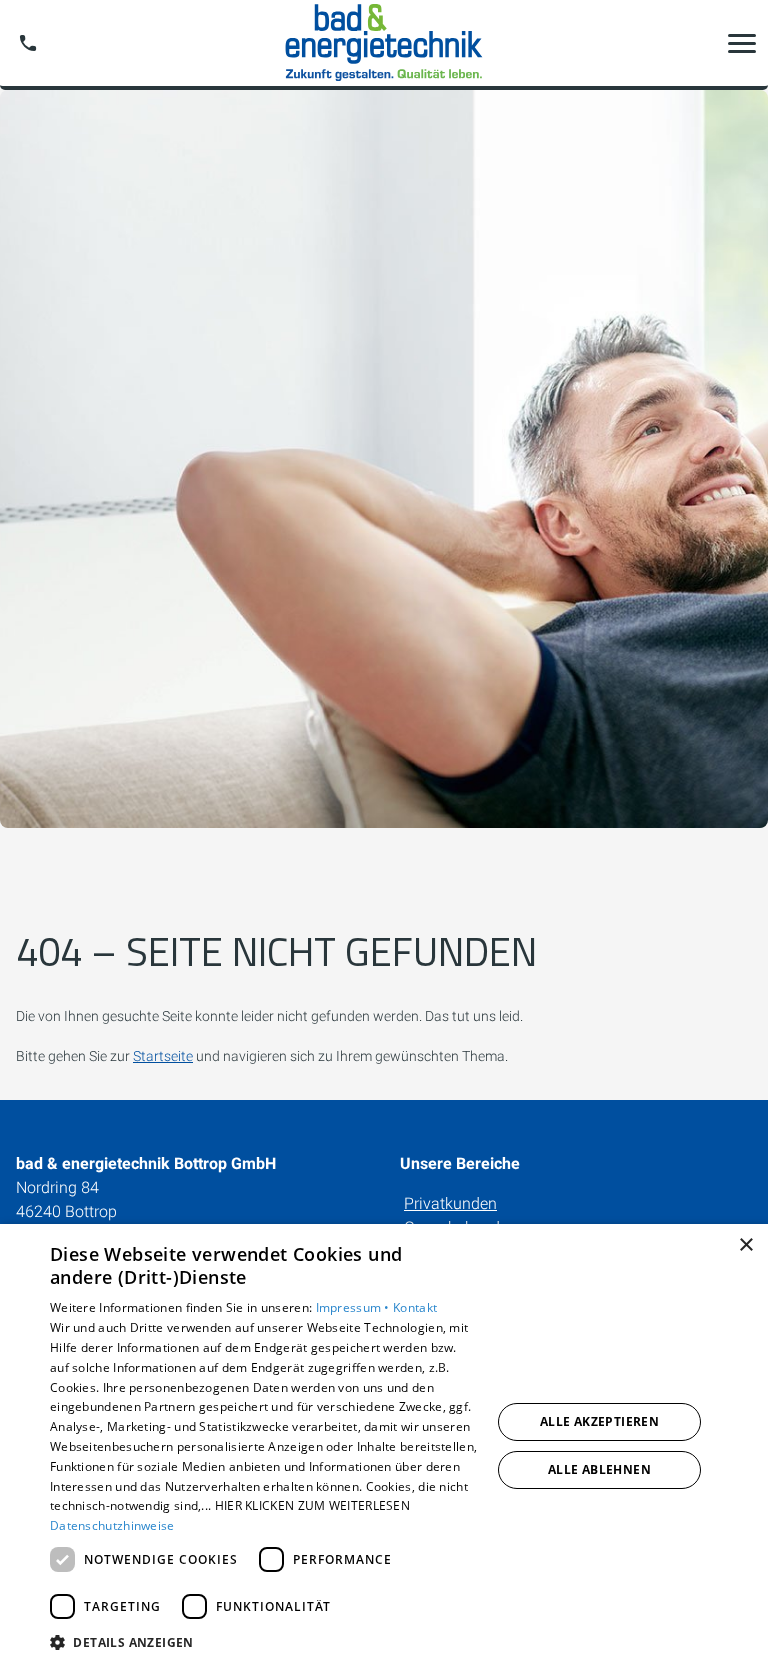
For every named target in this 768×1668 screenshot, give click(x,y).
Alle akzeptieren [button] (599, 1421)
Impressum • (355, 1307)
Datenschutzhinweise (112, 1525)
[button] (742, 43)
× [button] (745, 1245)
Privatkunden (450, 1203)
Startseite (163, 1056)
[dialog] (384, 1446)
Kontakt (415, 1307)
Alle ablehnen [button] (599, 1469)
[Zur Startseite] (384, 43)
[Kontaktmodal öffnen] (28, 43)
